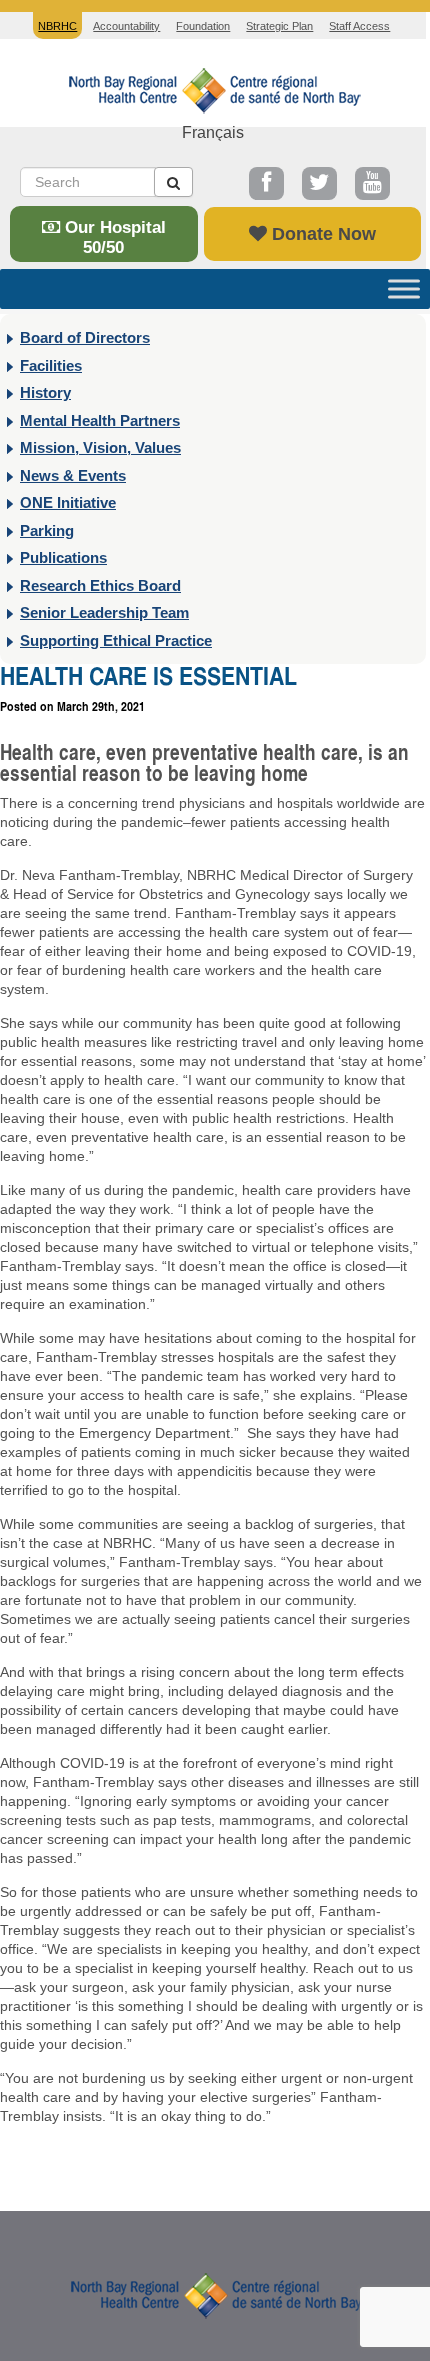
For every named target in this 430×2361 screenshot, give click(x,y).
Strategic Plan (279, 26)
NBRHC (213, 89)
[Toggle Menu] (404, 289)
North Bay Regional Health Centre (215, 2294)
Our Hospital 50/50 (113, 237)
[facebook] (266, 183)
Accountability (126, 26)
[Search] (173, 182)
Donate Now (321, 234)
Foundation (203, 26)
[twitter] (319, 183)
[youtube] (372, 183)
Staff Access (359, 26)
